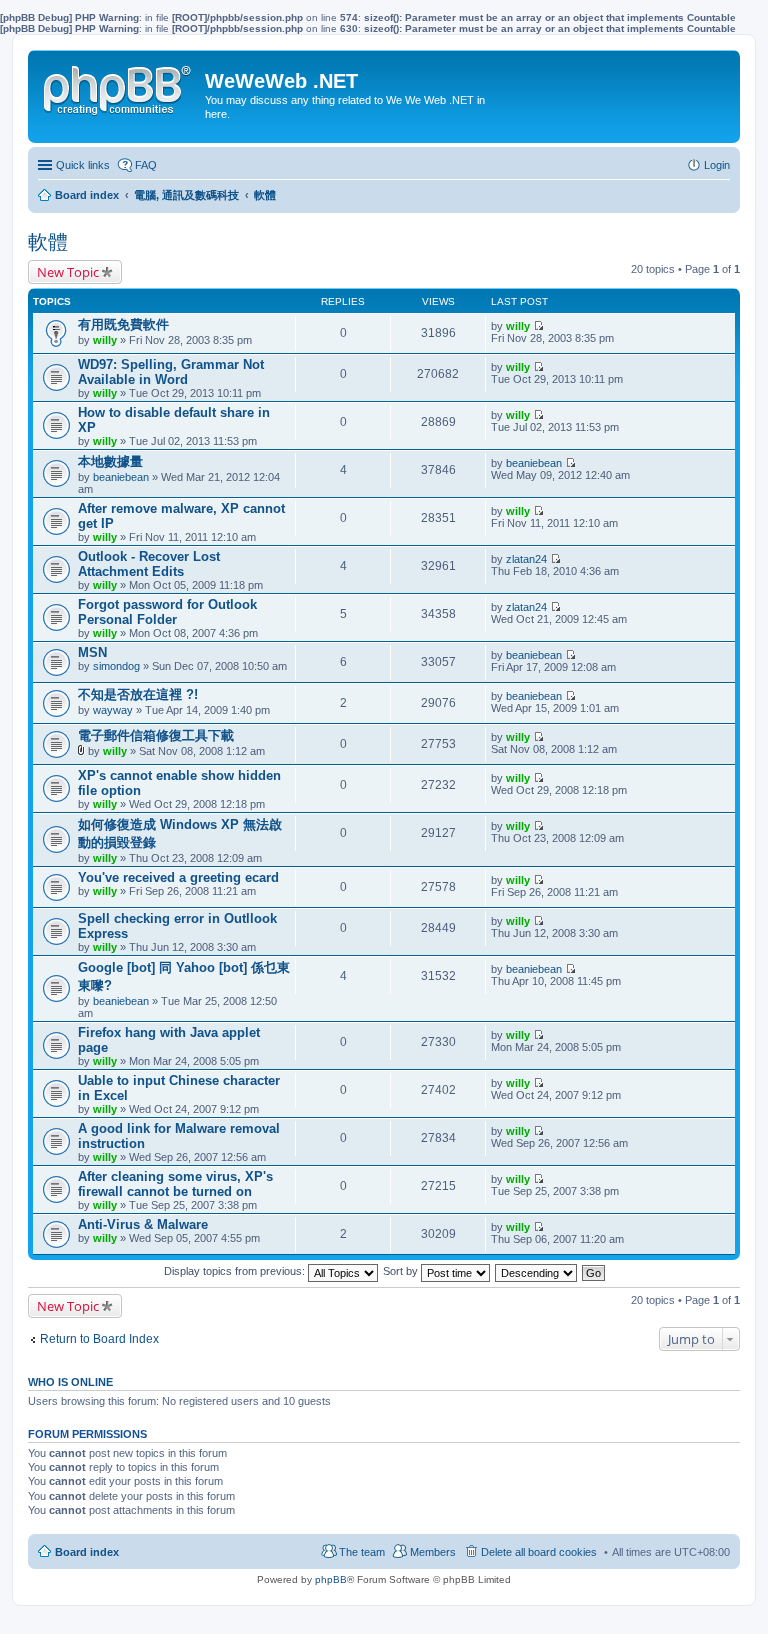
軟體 (48, 242)
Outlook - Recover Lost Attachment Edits (149, 564)
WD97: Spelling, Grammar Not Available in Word (171, 372)
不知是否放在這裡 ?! (138, 694)
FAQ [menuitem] (146, 165)
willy (105, 340)
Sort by (402, 1271)
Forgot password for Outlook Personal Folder (167, 612)
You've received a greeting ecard (178, 877)
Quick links (83, 165)
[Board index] (119, 86)
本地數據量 (110, 461)
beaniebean (121, 477)
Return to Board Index (99, 1339)
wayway (113, 710)
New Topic (68, 272)
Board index (87, 1552)
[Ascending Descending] (537, 1271)
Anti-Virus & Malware (143, 1224)
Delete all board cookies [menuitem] (539, 1552)
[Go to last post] (538, 326)
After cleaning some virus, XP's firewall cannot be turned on (175, 1184)
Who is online (70, 1382)
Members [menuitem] (433, 1552)
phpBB (331, 1579)
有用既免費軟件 (123, 324)
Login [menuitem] (717, 165)
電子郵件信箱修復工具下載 (156, 735)
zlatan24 (526, 559)
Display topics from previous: (236, 1271)
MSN (92, 652)
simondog (116, 666)
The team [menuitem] (362, 1552)
